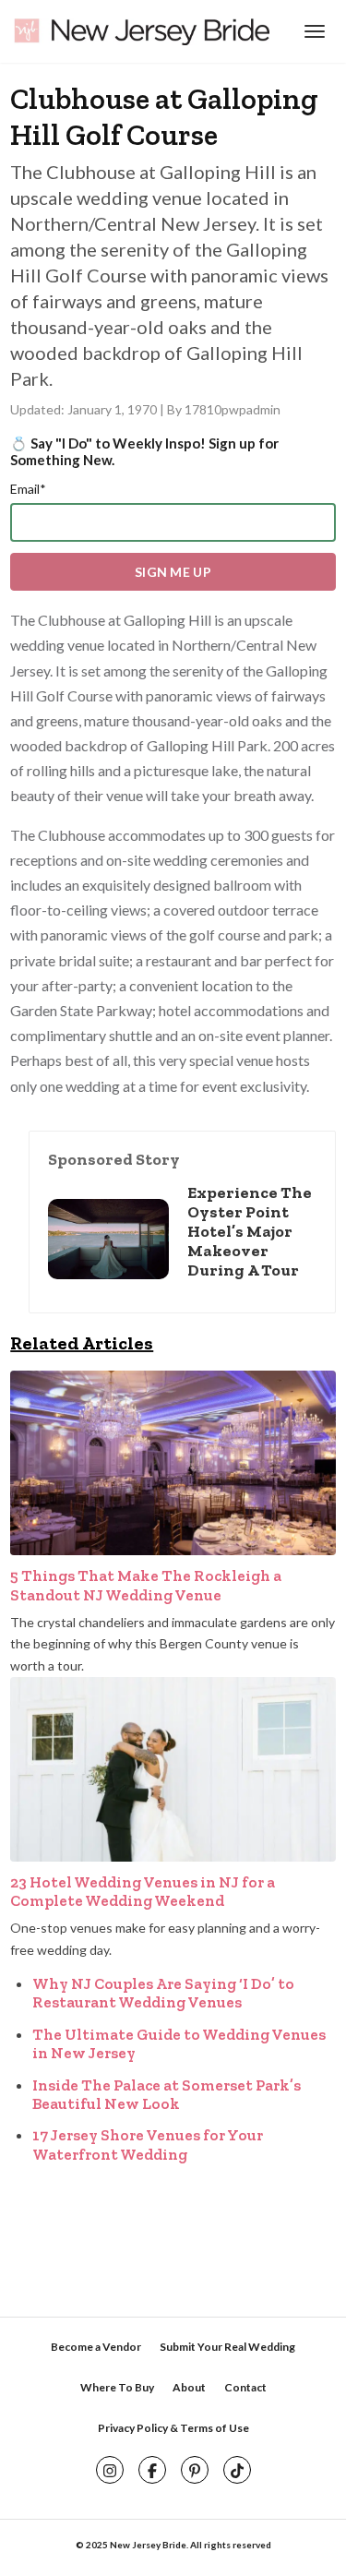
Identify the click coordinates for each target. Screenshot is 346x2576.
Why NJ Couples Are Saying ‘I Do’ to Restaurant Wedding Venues (163, 1993)
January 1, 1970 (113, 409)
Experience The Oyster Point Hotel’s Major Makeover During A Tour (250, 1231)
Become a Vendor (96, 2347)
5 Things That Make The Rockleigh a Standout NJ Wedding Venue (146, 1585)
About (189, 2387)
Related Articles (82, 1343)
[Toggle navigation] (312, 31)
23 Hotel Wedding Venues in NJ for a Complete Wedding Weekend (143, 1891)
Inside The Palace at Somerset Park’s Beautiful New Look (167, 2094)
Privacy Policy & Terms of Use (173, 2428)
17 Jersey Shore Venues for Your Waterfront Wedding (148, 2144)
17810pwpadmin (233, 409)
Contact (245, 2387)
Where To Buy (117, 2387)
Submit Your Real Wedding (227, 2347)
